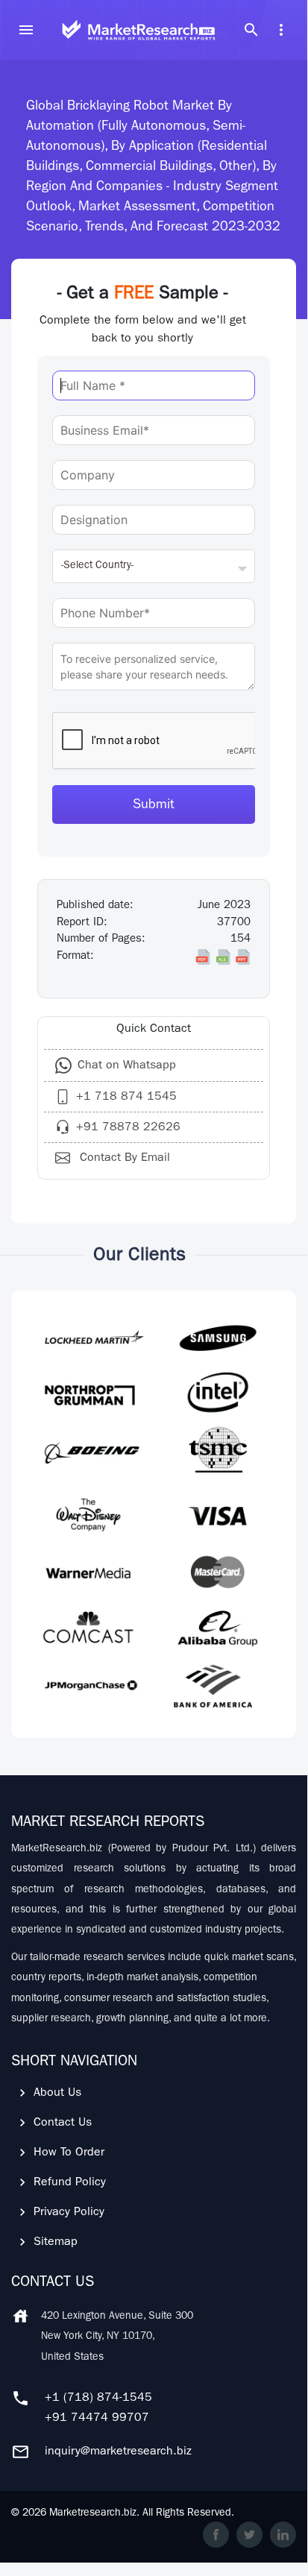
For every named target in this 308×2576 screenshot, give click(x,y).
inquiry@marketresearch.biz (118, 2452)
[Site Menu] (26, 30)
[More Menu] (281, 30)
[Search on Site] (251, 30)
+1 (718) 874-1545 (98, 2399)
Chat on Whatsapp (127, 1066)
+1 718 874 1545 (126, 1098)
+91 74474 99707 (97, 2419)
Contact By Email (123, 1159)
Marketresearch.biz (93, 2513)
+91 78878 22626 (128, 1128)
